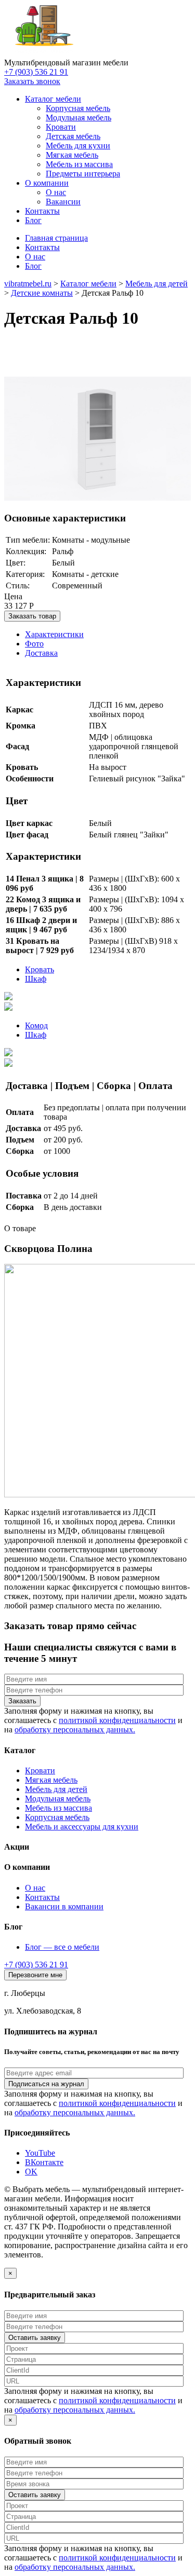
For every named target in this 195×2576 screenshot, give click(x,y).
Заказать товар (32, 616)
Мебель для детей (56, 1789)
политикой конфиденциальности (117, 1720)
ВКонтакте (44, 2162)
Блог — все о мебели (62, 1947)
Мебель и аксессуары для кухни (82, 1827)
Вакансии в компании (64, 1906)
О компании (47, 183)
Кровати (40, 1771)
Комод (36, 1025)
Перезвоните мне (35, 1975)
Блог (33, 220)
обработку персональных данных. (75, 1730)
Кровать (40, 969)
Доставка (41, 653)
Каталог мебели (53, 99)
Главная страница (56, 238)
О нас (35, 257)
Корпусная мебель (57, 1817)
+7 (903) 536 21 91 (36, 72)
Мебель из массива (58, 1808)
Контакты (42, 211)
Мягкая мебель (51, 1780)
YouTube (40, 2153)
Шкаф (36, 979)
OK (31, 2172)
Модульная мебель (58, 1799)
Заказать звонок (32, 81)
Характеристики (54, 634)
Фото (34, 644)
